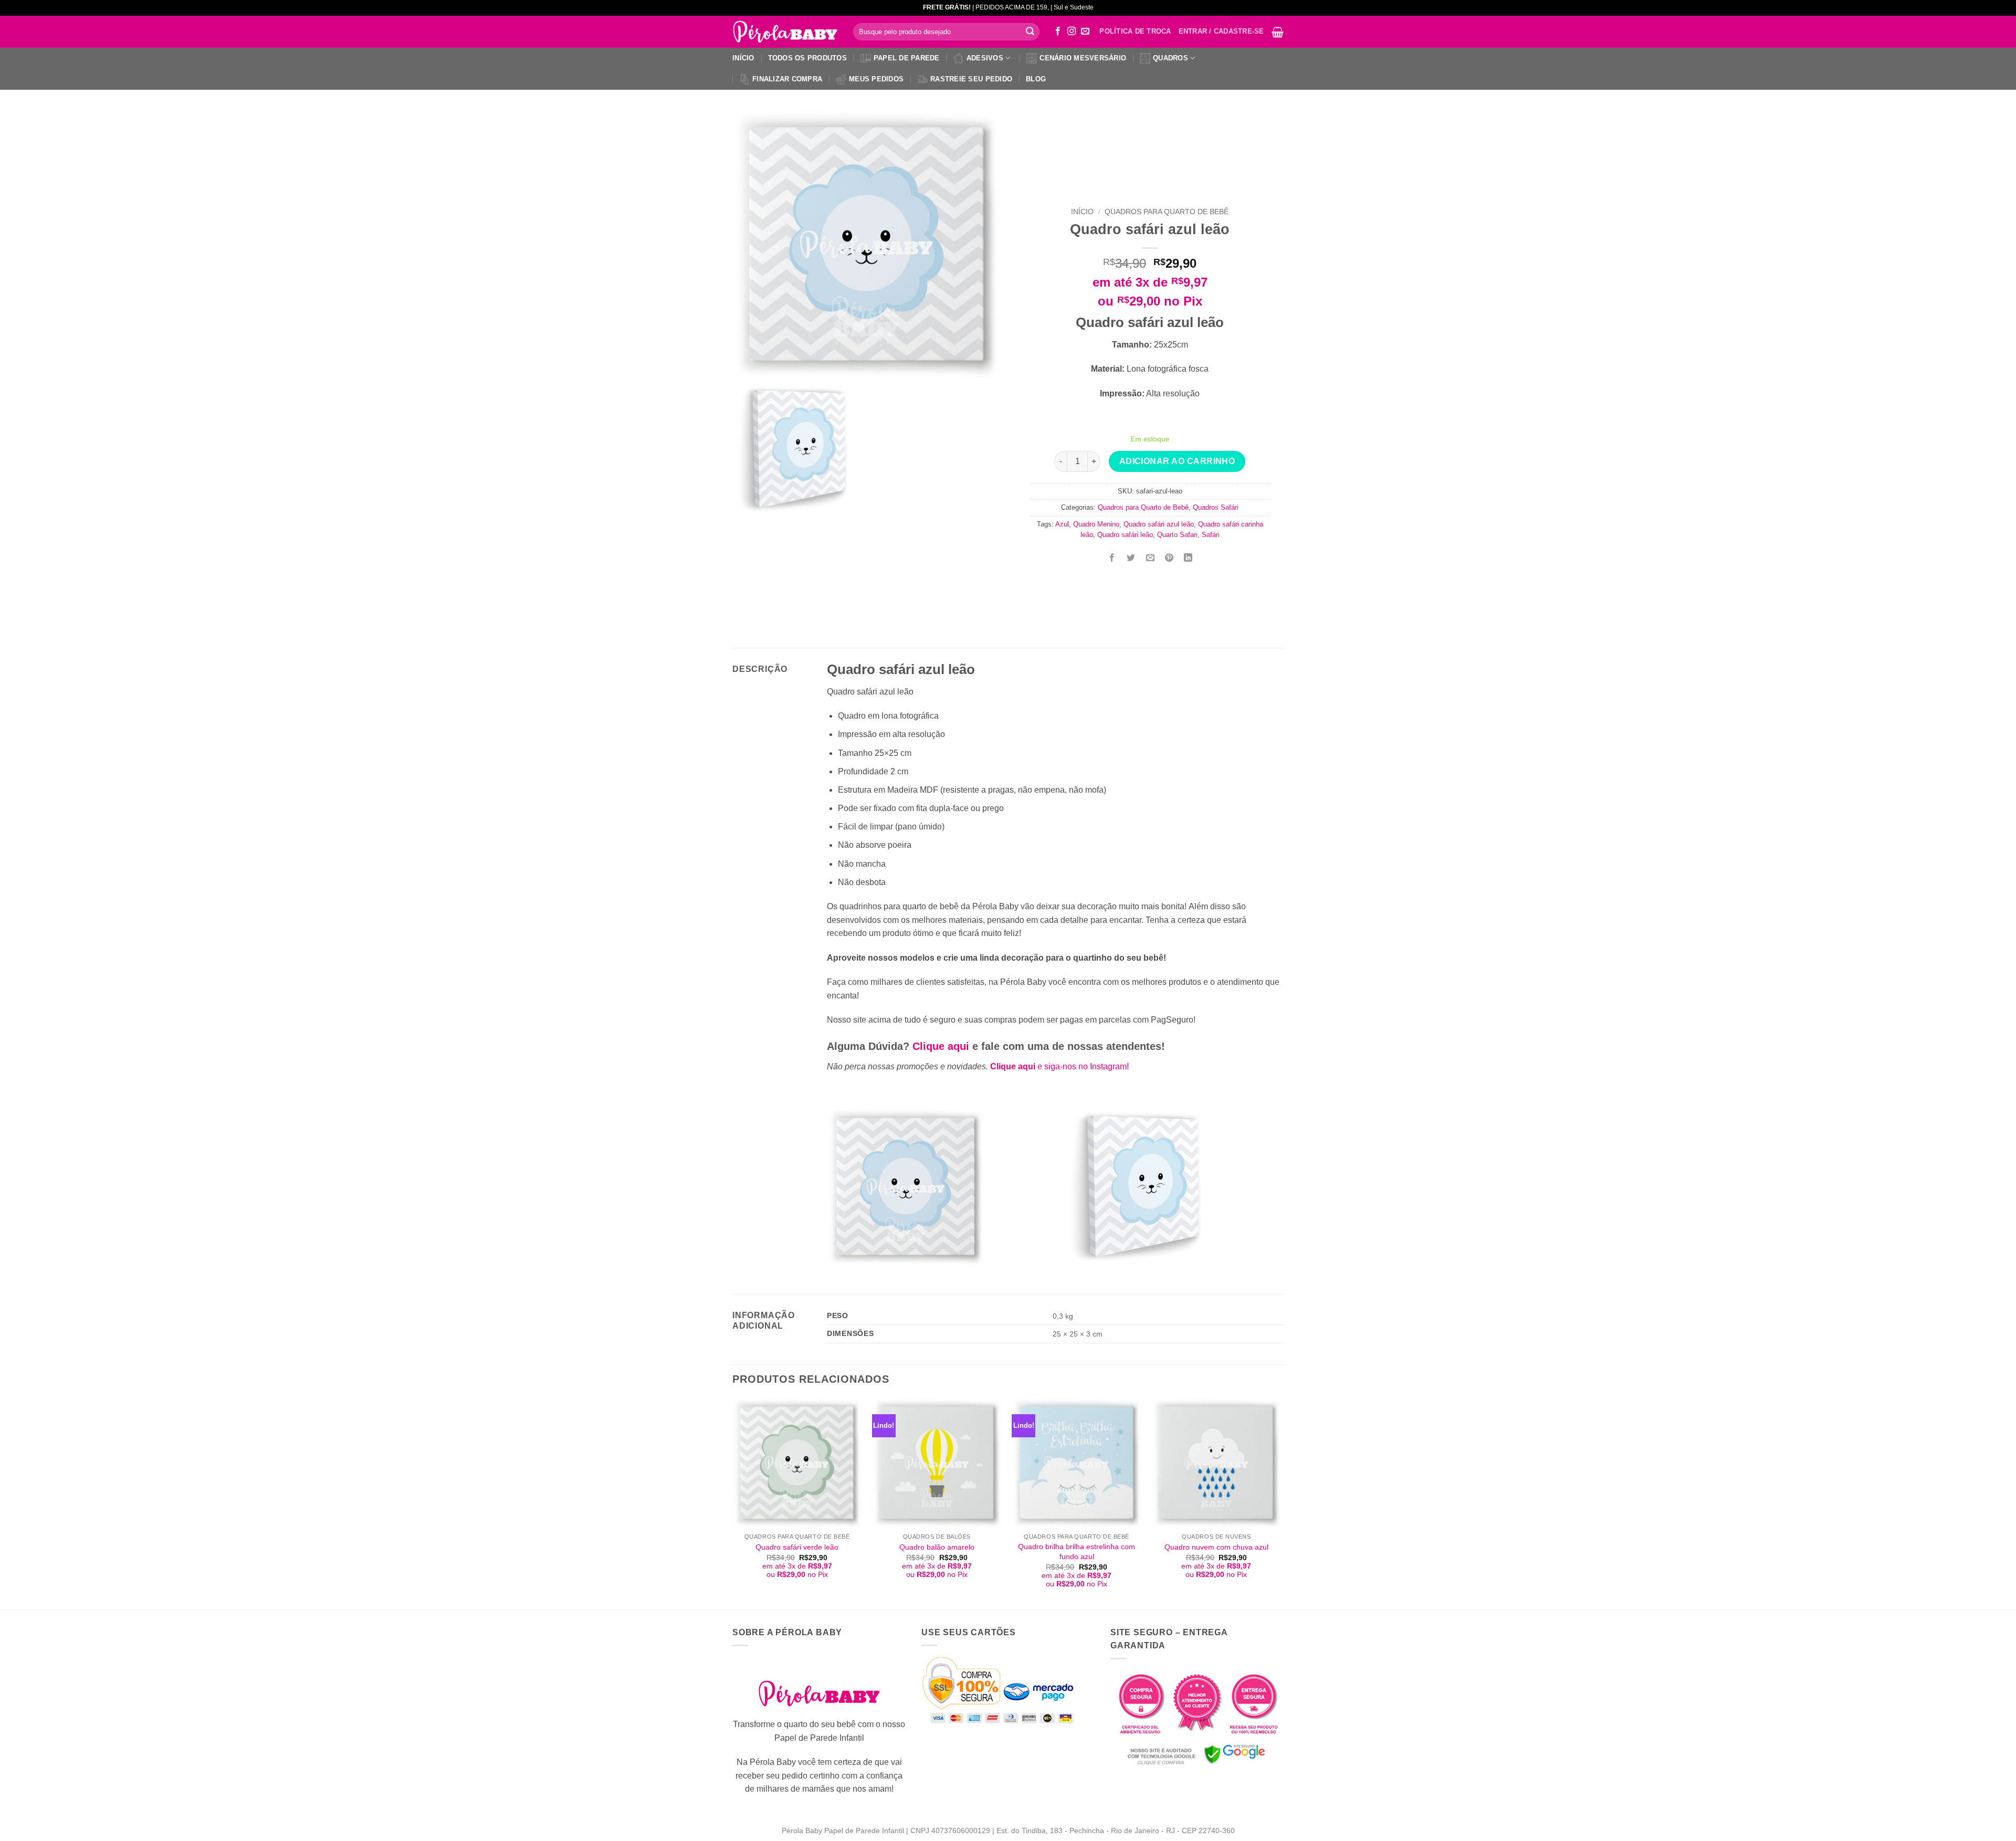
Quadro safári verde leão (797, 1547)
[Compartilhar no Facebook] (1112, 558)
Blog (1036, 79)
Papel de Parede (907, 58)
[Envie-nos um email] (1085, 31)
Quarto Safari (1177, 535)
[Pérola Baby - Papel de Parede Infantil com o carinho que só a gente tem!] (785, 32)
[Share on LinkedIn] (1188, 558)
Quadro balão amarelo (937, 1547)
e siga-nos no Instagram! (1059, 1066)
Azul (1062, 524)
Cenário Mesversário (1083, 58)
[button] (1278, 32)
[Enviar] (1030, 32)
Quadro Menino (1096, 524)
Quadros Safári (1216, 507)
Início (743, 58)
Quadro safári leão (1125, 535)
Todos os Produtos (807, 58)
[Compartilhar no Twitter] (1131, 558)
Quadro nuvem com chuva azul (1216, 1547)
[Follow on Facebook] (1058, 31)
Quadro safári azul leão (1159, 524)
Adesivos (985, 58)
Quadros (1170, 58)
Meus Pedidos (876, 79)
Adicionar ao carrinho (1177, 461)
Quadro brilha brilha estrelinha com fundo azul (1077, 1551)
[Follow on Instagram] (1072, 31)
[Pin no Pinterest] (1169, 558)
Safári (1211, 535)
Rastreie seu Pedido (971, 79)
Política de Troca (1135, 31)
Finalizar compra (787, 79)
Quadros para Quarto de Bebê (1167, 212)
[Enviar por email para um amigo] (1150, 558)
